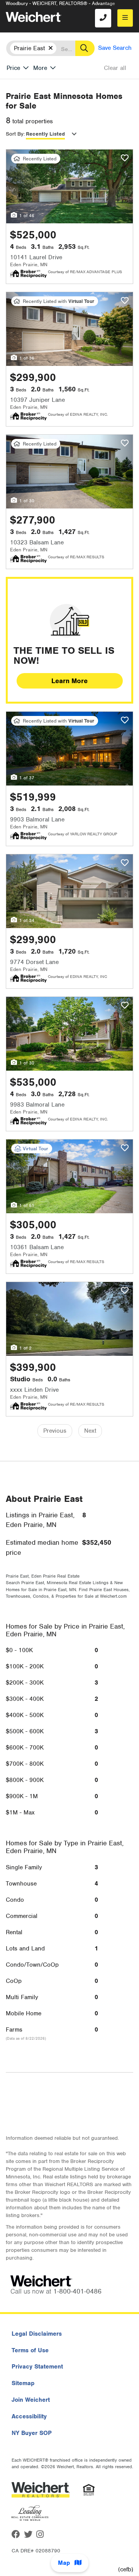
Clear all (115, 68)
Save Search (115, 48)
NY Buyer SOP (32, 2433)
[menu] (125, 18)
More (40, 68)
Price (13, 68)
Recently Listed (45, 134)
